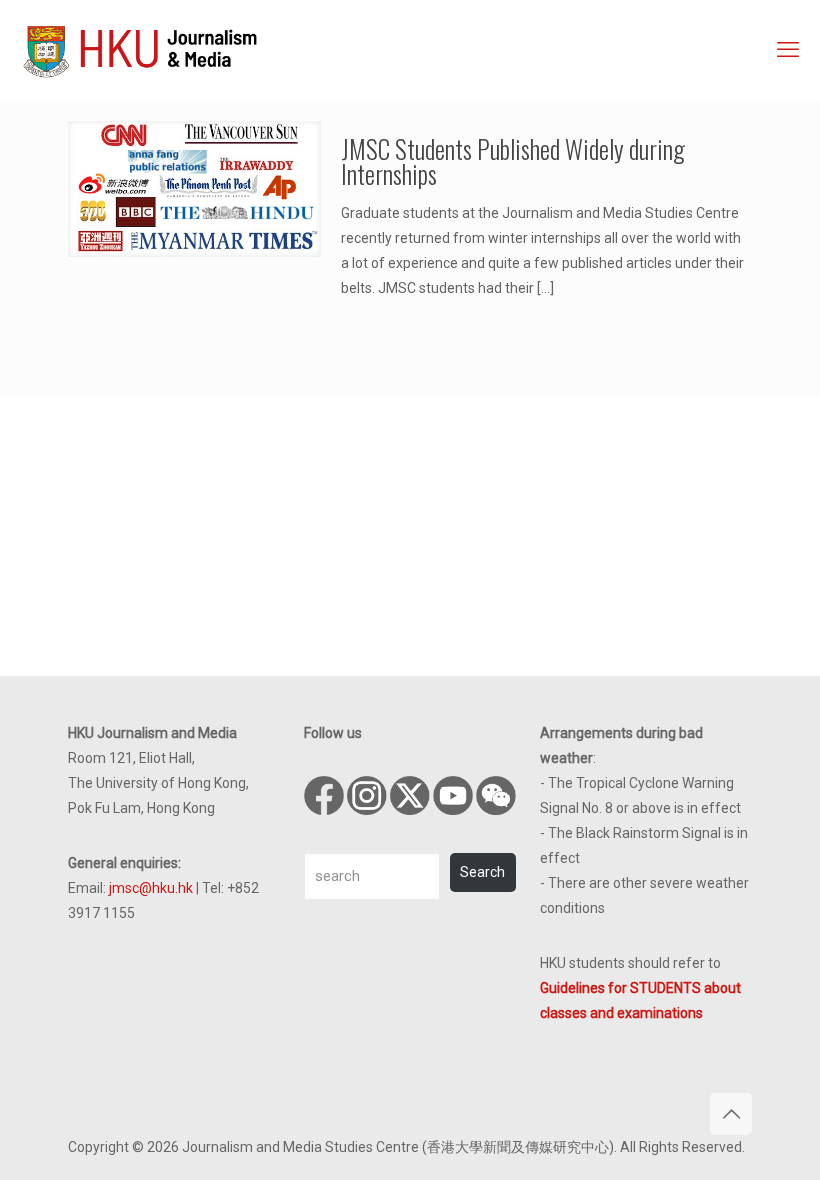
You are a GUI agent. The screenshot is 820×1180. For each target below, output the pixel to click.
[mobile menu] (788, 50)
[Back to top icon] (731, 1114)
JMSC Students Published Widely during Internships (513, 161)
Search (482, 872)
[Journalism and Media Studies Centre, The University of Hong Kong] (140, 50)
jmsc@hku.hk (151, 888)
